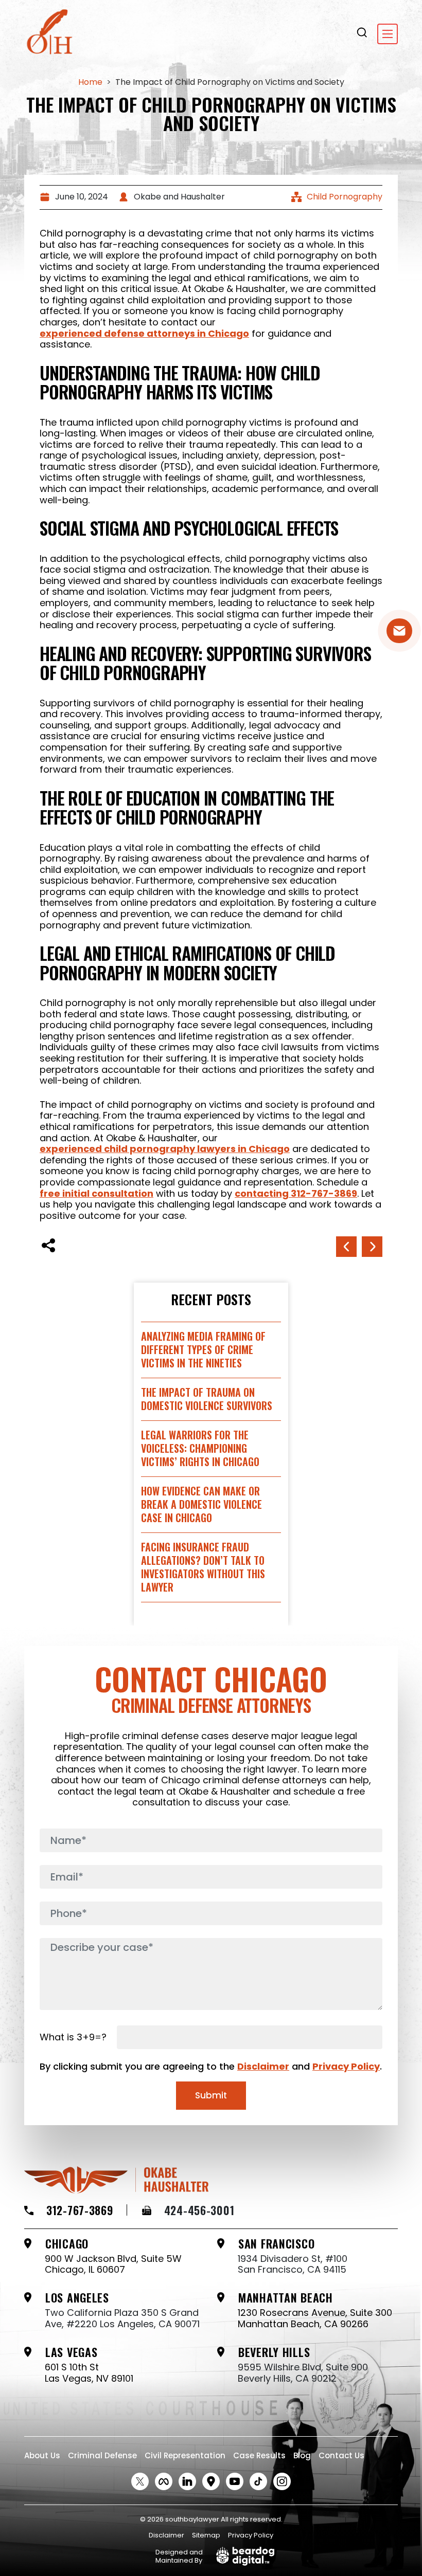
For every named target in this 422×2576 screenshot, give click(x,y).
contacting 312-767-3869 (296, 1194)
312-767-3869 (80, 2210)
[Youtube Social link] (235, 2481)
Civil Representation (185, 2455)
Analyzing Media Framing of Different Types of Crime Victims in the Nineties (203, 1349)
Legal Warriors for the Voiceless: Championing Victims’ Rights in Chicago (200, 1448)
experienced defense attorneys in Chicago (144, 334)
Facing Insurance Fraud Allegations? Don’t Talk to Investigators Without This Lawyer (203, 1567)
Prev (372, 1247)
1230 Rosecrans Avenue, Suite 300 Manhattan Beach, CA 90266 (315, 2318)
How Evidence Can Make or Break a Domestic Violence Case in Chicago (201, 1504)
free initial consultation (96, 1194)
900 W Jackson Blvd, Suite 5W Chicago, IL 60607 (113, 2264)
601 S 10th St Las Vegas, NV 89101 (89, 2373)
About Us (42, 2455)
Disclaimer (263, 2066)
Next (346, 1247)
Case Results (259, 2455)
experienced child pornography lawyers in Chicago (165, 1149)
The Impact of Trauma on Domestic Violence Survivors (207, 1399)
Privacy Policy (346, 2066)
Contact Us (341, 2455)
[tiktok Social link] (258, 2481)
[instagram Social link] (282, 2481)
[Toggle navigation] (388, 34)
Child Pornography (345, 197)
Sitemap (206, 2535)
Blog (302, 2455)
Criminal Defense (102, 2455)
